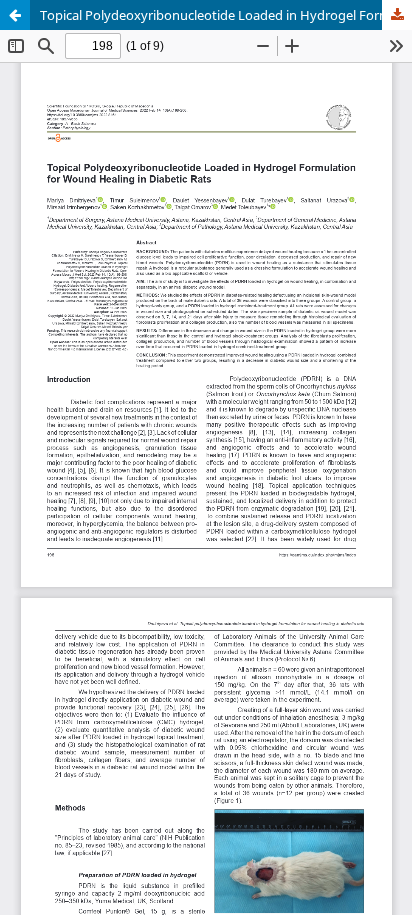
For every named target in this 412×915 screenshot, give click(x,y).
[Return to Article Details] (15, 15)
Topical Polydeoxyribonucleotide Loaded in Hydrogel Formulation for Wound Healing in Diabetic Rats (226, 15)
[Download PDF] (397, 15)
